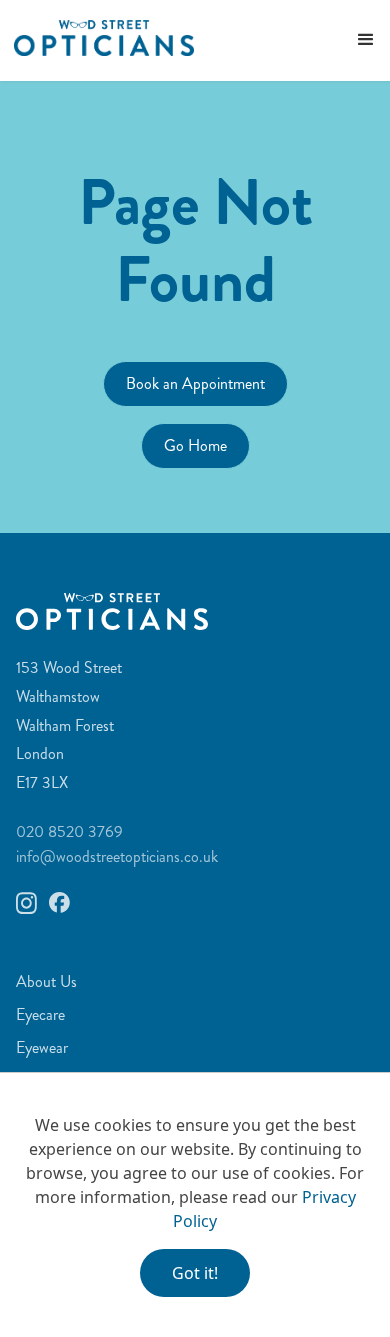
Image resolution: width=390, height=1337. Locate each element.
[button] (366, 40)
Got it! (195, 1273)
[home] (97, 37)
